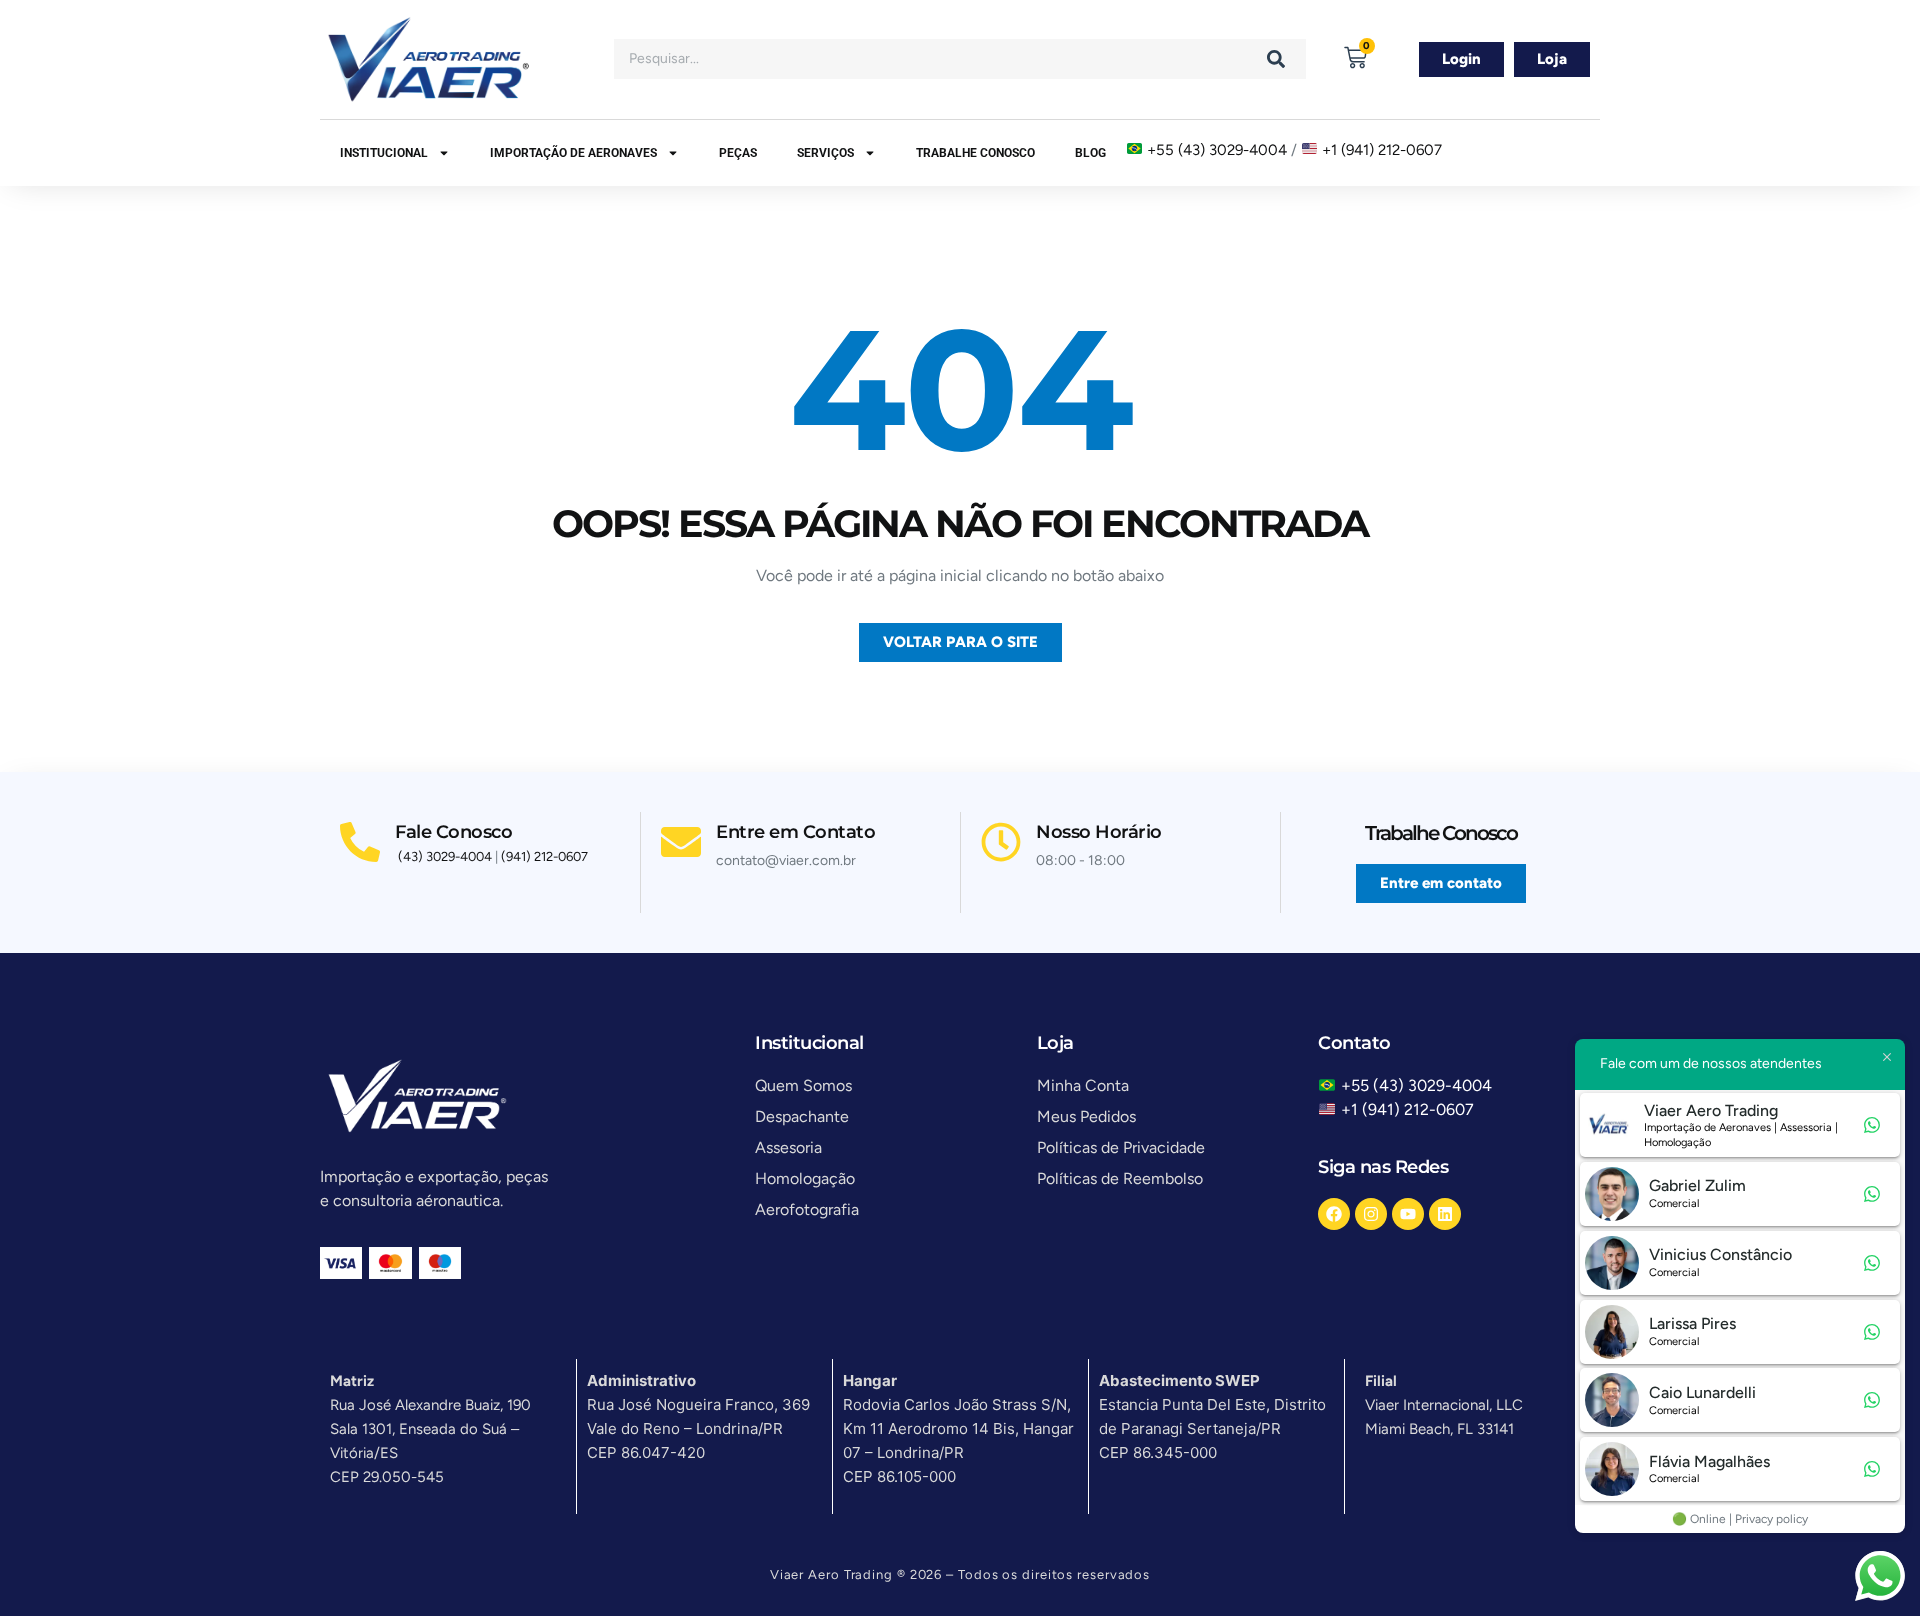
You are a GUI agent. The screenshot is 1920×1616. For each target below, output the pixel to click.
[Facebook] (1334, 1214)
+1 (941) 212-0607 (1382, 150)
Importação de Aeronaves (573, 153)
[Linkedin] (1445, 1214)
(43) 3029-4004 (445, 856)
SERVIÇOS (825, 153)
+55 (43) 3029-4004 (1217, 150)
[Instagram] (1371, 1214)
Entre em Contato (795, 832)
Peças (738, 153)
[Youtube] (1408, 1214)
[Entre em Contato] (681, 842)
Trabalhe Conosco (975, 153)
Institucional (384, 153)
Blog (1090, 153)
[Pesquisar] (1276, 59)
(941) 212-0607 (544, 856)
